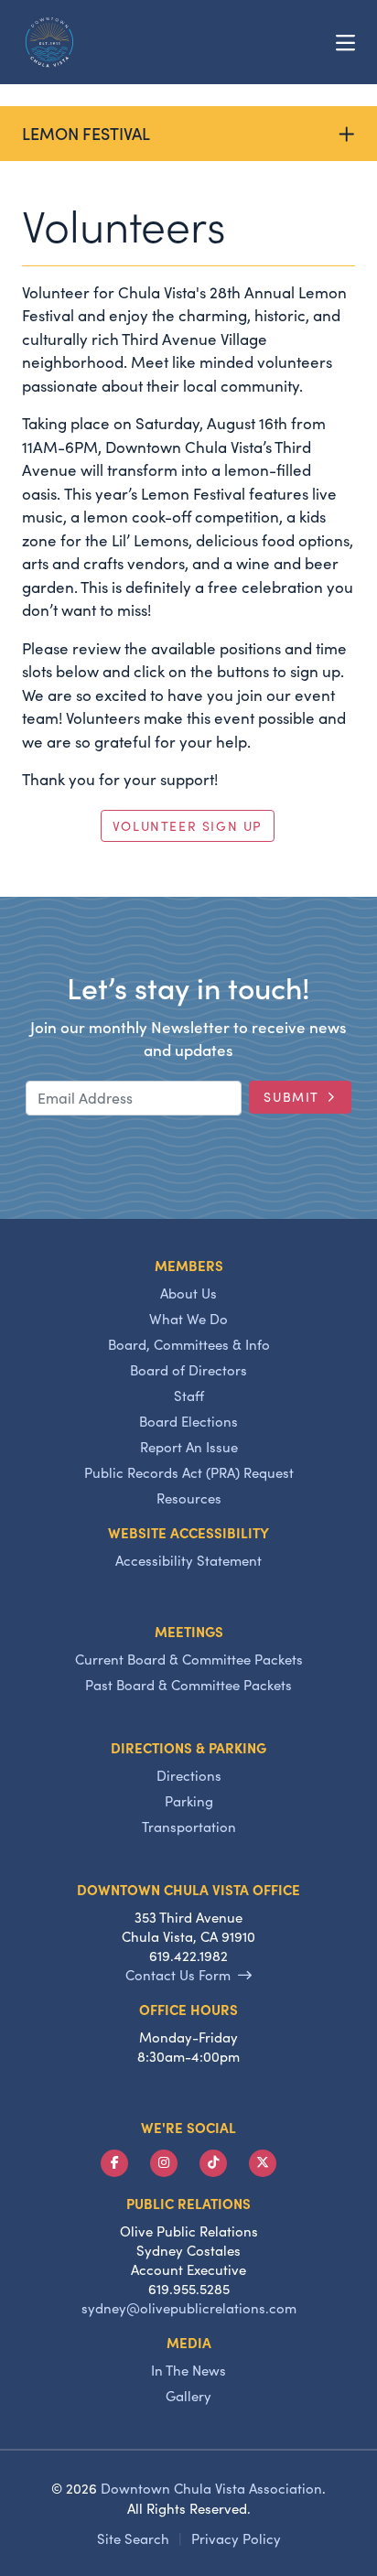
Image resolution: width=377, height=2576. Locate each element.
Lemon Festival (86, 133)
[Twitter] (263, 2163)
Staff (189, 1396)
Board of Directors (188, 1370)
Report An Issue (189, 1447)
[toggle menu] (345, 42)
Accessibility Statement (188, 1560)
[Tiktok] (213, 2163)
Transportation (189, 1827)
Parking (189, 1801)
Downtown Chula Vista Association (211, 2488)
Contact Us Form (178, 1975)
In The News (188, 2370)
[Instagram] (164, 2163)
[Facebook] (114, 2163)
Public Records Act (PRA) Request (189, 1472)
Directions (189, 1775)
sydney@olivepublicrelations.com (189, 2308)
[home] (49, 42)
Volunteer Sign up (188, 826)
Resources (189, 1498)
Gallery (188, 2396)
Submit (291, 1097)
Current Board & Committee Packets (189, 1659)
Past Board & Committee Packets (188, 1685)
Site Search (133, 2538)
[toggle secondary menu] (350, 134)
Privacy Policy (236, 2538)
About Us (188, 1293)
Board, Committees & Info (189, 1344)
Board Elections (188, 1421)
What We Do (188, 1319)
